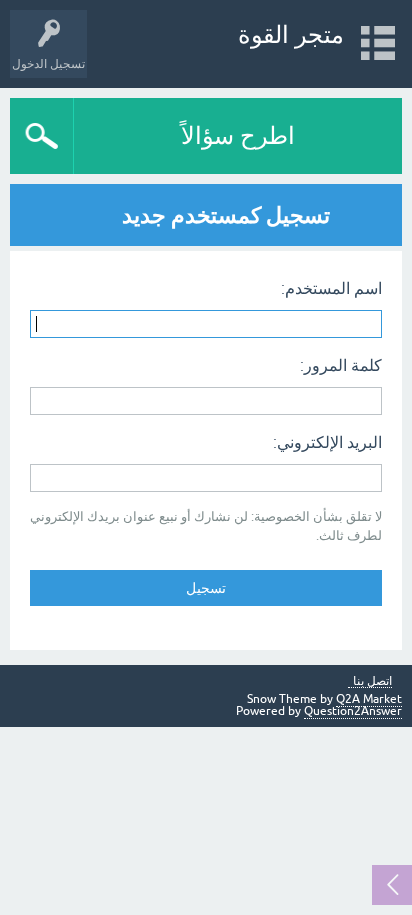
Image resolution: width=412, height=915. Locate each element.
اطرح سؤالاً (238, 135)
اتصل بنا (372, 681)
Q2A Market (369, 699)
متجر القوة (291, 34)
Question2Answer (353, 711)
